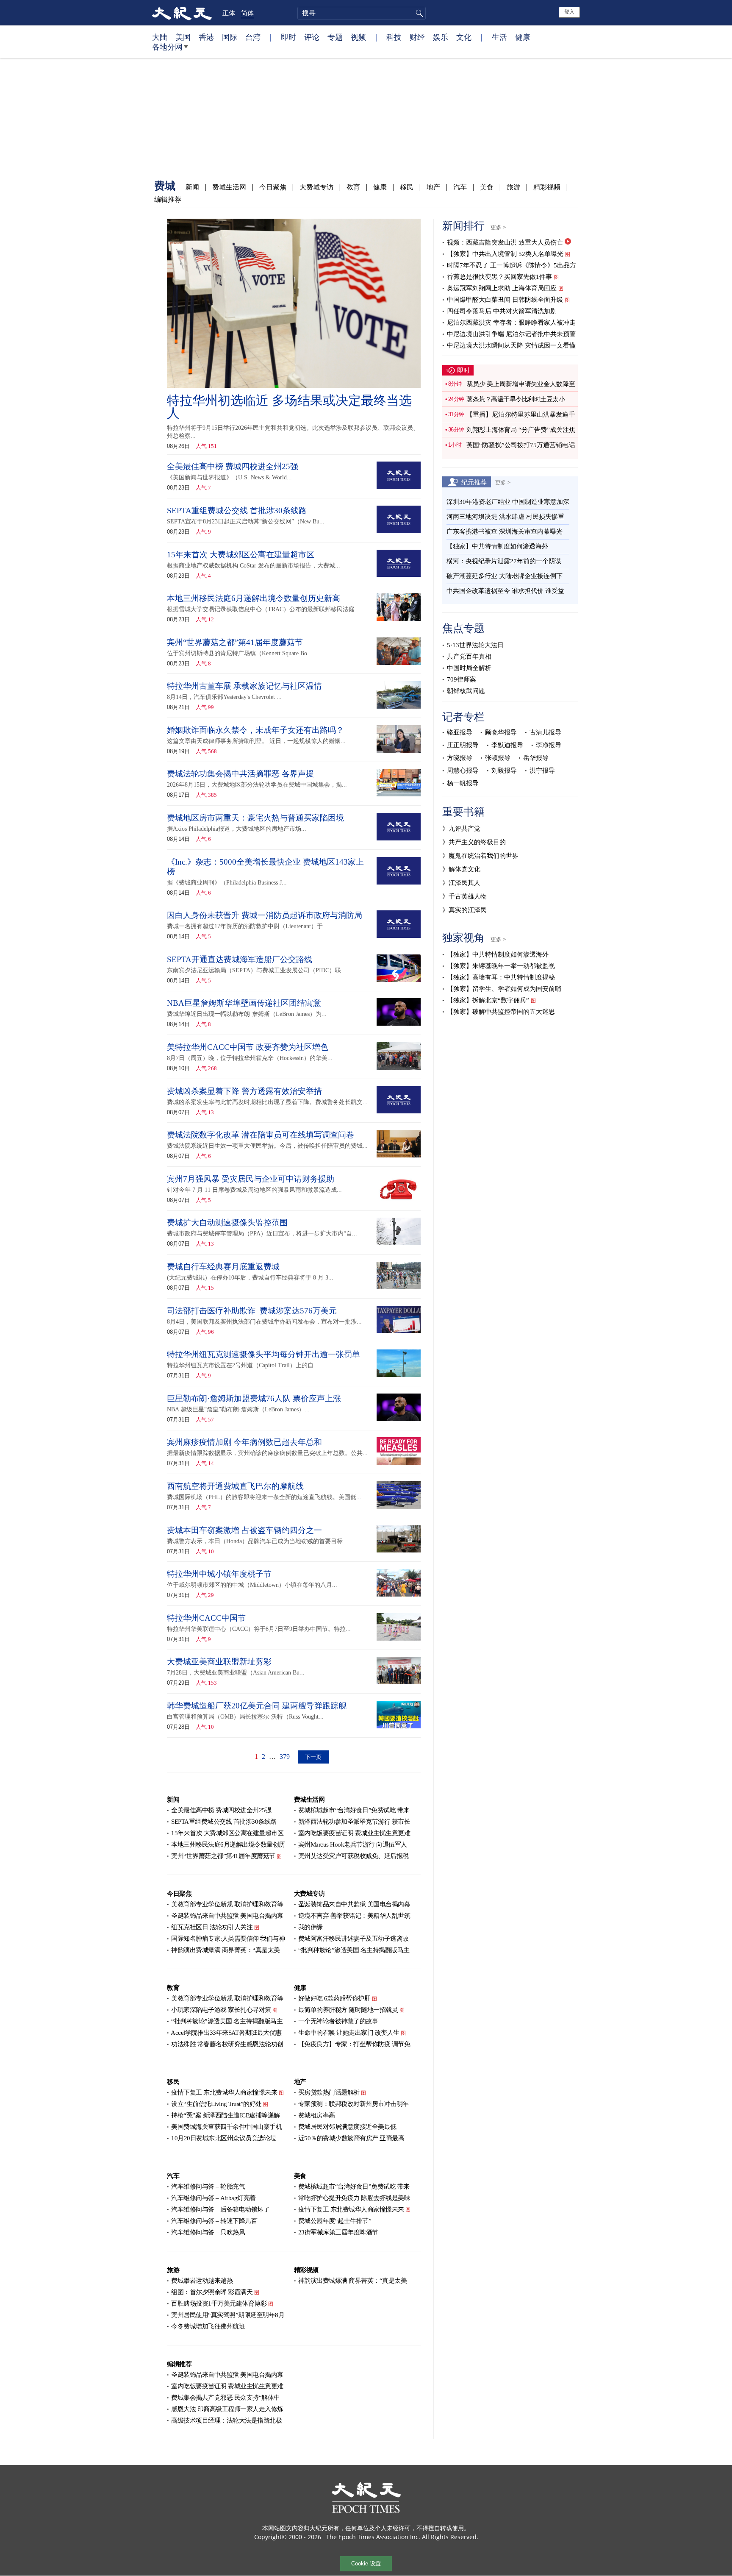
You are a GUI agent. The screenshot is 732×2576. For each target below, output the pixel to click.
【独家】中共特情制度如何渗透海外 (497, 546)
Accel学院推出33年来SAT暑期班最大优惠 (226, 2033)
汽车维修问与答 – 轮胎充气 (208, 2187)
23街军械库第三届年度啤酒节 (338, 2232)
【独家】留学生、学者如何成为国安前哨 (504, 989)
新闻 (192, 187)
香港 (206, 37)
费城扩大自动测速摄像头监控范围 (227, 1223)
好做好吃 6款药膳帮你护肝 (334, 1998)
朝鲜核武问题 (466, 691)
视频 (358, 37)
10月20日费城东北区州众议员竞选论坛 (224, 2138)
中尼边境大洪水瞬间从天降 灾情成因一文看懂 (511, 345)
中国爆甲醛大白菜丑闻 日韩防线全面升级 (505, 300)
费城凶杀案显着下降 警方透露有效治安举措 (244, 1091)
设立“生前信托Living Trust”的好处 (216, 2104)
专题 (335, 37)
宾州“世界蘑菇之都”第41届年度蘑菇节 (235, 642)
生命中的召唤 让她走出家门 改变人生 (349, 2033)
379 (285, 1757)
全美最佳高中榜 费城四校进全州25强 (233, 466)
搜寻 (418, 13)
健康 (523, 37)
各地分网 (167, 47)
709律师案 (462, 679)
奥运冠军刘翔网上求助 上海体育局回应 (502, 288)
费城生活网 (229, 187)
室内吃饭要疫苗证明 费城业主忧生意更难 (354, 1833)
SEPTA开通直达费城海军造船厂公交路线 (240, 959)
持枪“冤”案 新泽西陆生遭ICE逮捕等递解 (226, 2115)
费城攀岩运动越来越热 (202, 2281)
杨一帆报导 (463, 783)
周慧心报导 (463, 771)
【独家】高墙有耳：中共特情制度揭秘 (501, 977)
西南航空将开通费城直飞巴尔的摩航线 (235, 1486)
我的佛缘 (311, 1927)
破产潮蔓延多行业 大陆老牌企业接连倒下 (505, 576)
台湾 (253, 37)
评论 (312, 37)
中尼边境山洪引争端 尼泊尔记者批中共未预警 (511, 334)
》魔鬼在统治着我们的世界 (480, 856)
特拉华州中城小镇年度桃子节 (219, 1574)
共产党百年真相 (469, 657)
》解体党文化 (461, 869)
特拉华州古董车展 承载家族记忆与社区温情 (244, 686)
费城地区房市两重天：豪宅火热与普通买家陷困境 (255, 818)
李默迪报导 (507, 745)
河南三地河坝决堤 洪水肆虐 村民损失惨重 (505, 517)
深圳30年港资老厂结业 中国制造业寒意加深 (508, 502)
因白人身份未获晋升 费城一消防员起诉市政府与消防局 (265, 915)
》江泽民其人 (461, 883)
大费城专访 (316, 187)
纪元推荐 (474, 482)
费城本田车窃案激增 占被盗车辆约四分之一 (244, 1530)
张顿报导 (498, 758)
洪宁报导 (542, 771)
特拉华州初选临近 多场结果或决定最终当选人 (289, 407)
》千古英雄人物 (464, 896)
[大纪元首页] (182, 13)
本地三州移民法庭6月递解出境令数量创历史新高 (254, 598)
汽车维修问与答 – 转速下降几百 (214, 2221)
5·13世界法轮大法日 (475, 645)
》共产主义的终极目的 (474, 842)
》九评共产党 (461, 829)
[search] (362, 13)
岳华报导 (536, 758)
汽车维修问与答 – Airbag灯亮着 (213, 2198)
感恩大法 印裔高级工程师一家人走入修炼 (227, 2409)
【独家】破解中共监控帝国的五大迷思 (501, 1012)
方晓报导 (460, 758)
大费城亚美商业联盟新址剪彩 (219, 1662)
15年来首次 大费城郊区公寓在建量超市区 (241, 555)
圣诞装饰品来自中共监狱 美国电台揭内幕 (227, 1916)
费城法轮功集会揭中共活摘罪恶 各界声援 (240, 774)
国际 (230, 37)
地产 (433, 187)
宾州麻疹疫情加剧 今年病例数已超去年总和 (244, 1442)
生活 (499, 37)
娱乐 (441, 37)
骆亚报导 (460, 732)
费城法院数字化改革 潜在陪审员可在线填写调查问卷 (261, 1135)
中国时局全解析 (469, 668)
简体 (247, 13)
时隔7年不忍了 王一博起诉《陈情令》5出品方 (512, 265)
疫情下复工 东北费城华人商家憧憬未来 (224, 2092)
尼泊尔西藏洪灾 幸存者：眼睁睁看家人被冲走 (511, 323)
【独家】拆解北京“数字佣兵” (488, 1000)
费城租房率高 (317, 2115)
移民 (407, 187)
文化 (464, 37)
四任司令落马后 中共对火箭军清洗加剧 (502, 311)
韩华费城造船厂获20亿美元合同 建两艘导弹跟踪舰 (257, 1706)
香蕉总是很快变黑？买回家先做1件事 (499, 277)
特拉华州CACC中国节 (206, 1618)
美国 (183, 37)
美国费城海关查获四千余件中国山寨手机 (226, 2127)
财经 (417, 37)
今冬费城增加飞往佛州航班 (208, 2326)
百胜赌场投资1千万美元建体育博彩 (219, 2303)
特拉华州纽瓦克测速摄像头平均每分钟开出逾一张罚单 (263, 1354)
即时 (288, 37)
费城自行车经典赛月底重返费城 (223, 1267)
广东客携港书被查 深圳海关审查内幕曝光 (505, 531)
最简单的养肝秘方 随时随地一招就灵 (348, 2010)
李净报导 (549, 745)
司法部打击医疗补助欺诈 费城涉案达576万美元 (252, 1311)
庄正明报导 (463, 745)
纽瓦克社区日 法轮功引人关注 (212, 1927)
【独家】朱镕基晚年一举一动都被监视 (501, 966)
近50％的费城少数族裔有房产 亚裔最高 (351, 2138)
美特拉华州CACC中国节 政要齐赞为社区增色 (248, 1047)
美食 (487, 187)
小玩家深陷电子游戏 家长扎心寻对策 (221, 2010)
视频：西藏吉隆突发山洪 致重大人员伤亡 (505, 242)
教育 (353, 187)
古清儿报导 (545, 732)
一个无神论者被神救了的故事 (338, 2021)
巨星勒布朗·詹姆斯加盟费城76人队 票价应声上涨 (255, 1398)
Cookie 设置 (366, 2563)
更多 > (498, 227)
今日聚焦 (273, 187)
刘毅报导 (504, 771)
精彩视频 (547, 187)
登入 (569, 12)
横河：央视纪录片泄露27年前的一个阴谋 (504, 561)
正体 (229, 13)
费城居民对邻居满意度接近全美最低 (347, 2127)
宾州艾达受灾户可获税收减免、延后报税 (354, 1856)
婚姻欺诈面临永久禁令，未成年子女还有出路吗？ (255, 730)
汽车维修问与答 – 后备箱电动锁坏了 (220, 2209)
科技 (394, 37)
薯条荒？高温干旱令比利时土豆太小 (516, 399)
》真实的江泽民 (464, 910)
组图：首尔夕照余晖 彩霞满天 (212, 2292)
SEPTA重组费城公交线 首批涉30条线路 (237, 510)
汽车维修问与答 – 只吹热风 (208, 2232)
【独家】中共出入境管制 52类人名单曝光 (505, 254)
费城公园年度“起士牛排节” (335, 2221)
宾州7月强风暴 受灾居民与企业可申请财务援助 (251, 1179)
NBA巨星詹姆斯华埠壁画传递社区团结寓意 (244, 1003)
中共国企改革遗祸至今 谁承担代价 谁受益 (505, 591)
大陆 (160, 37)
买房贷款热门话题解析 (329, 2092)
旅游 (513, 187)
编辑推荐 (168, 199)
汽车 (460, 187)
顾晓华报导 (501, 732)
